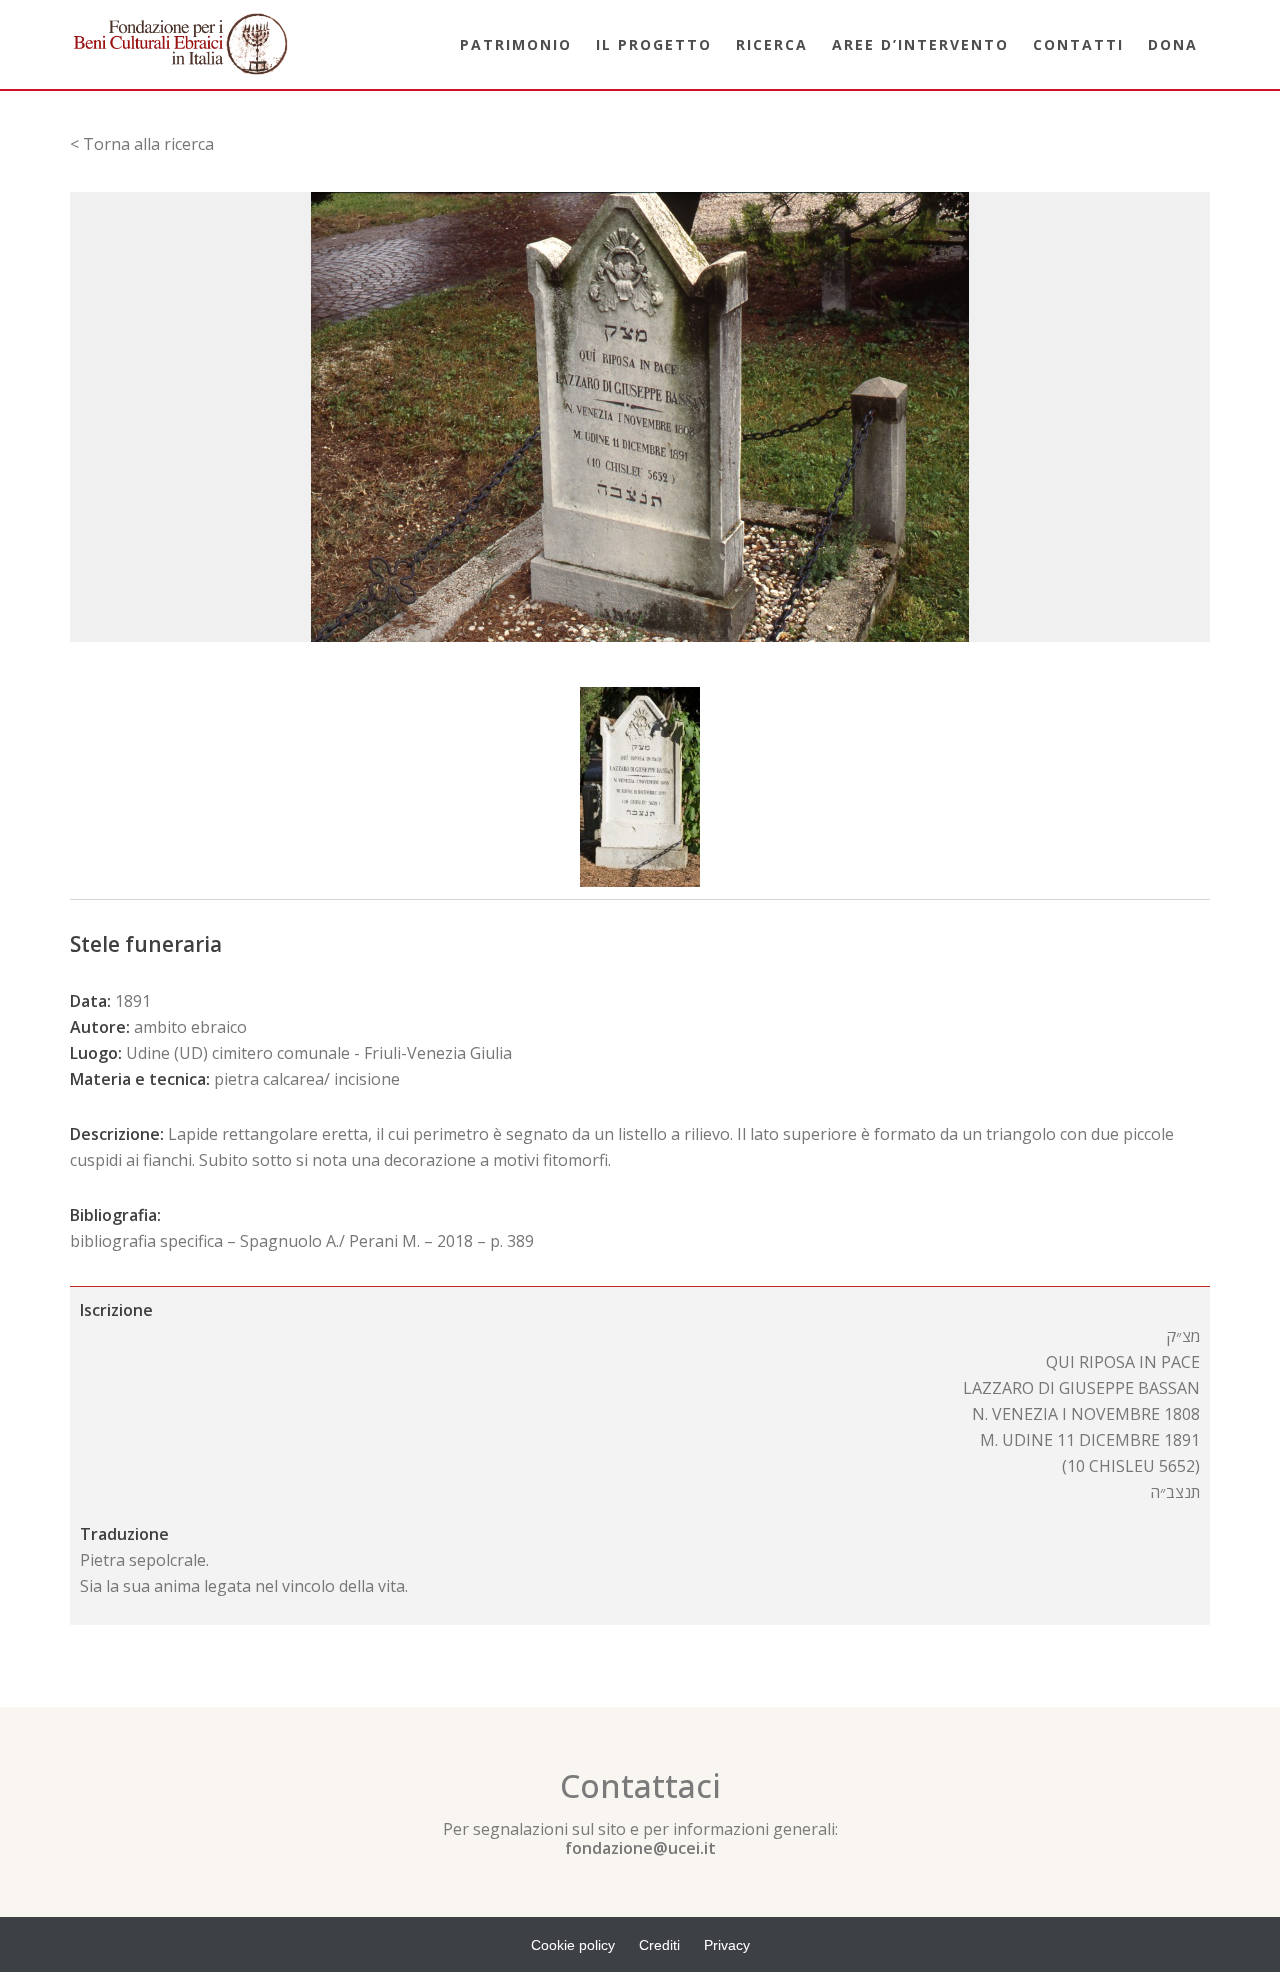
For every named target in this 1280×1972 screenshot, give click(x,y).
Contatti (1078, 44)
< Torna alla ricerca (142, 144)
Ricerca (772, 44)
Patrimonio (516, 44)
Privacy (727, 1945)
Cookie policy (573, 1945)
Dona (1173, 44)
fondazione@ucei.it (640, 1848)
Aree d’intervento (920, 44)
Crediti (659, 1945)
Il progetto (654, 44)
